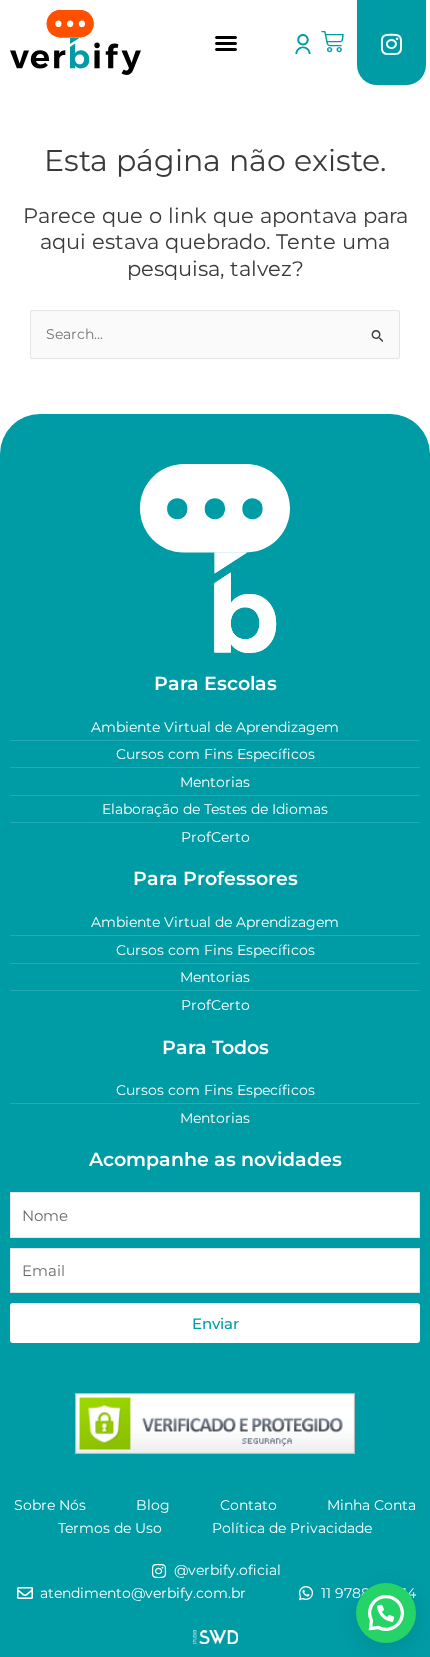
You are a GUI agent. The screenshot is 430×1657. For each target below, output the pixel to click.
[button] (226, 43)
